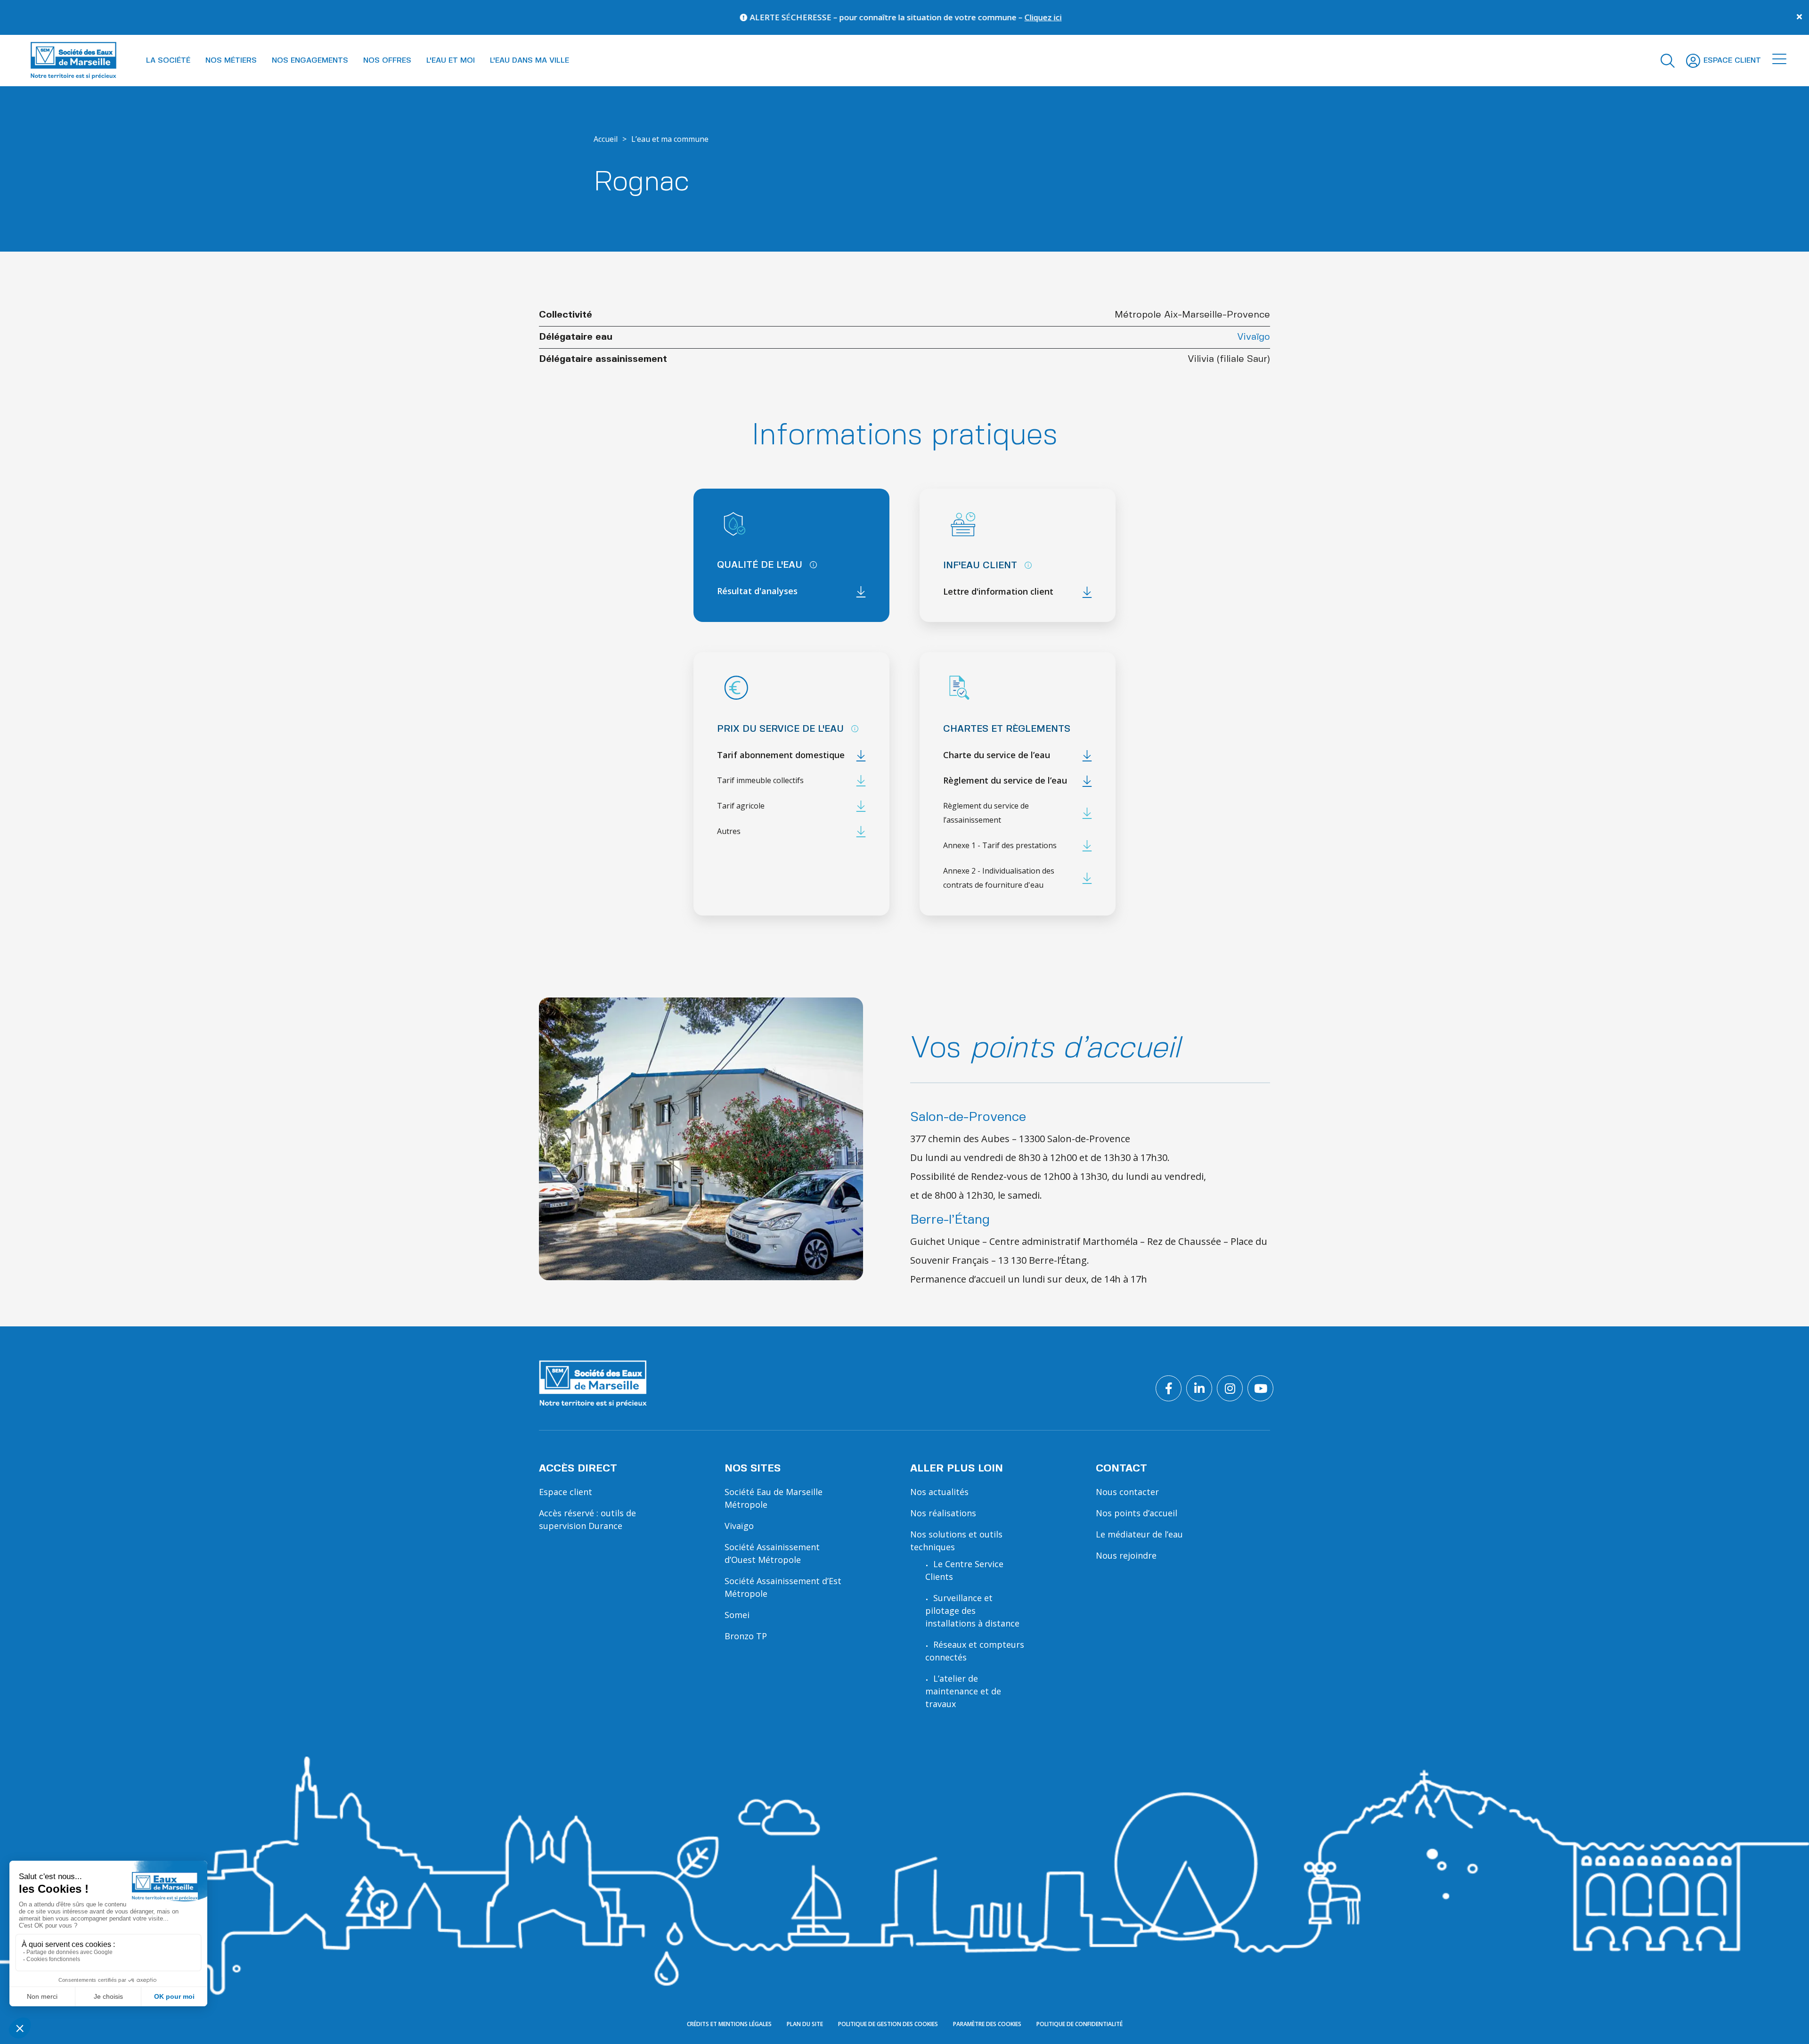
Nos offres (387, 61)
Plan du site (805, 2024)
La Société (168, 61)
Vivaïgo (1254, 337)
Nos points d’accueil (1137, 1513)
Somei (737, 1615)
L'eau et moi (451, 61)
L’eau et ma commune (670, 139)
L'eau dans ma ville (530, 61)
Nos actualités (939, 1492)
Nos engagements (310, 61)
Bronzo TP (746, 1636)
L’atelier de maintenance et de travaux (963, 1691)
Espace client (566, 1492)
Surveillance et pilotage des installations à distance (972, 1611)
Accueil (606, 139)
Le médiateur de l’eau (1139, 1534)
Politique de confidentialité (1080, 2024)
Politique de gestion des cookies (888, 2024)
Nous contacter (1127, 1492)
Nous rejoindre (1126, 1555)
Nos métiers (231, 61)
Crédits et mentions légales (729, 2024)
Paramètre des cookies (987, 2024)
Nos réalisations (943, 1513)
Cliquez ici (725, 17)
